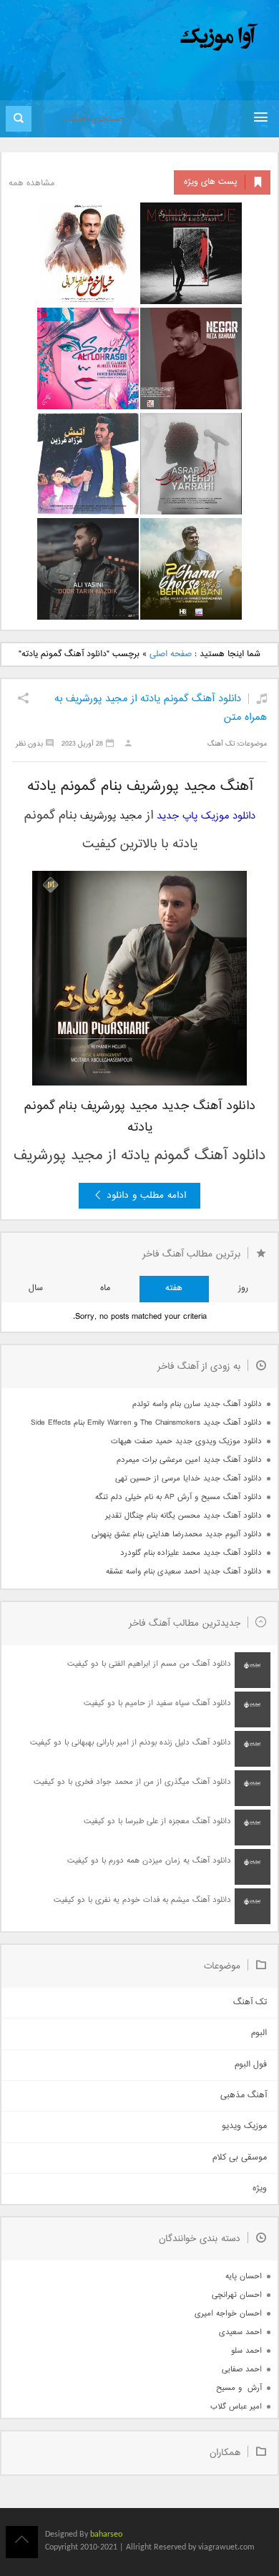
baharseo (106, 2534)
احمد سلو (246, 2351)
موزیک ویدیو (244, 2126)
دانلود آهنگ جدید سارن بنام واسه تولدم (197, 1404)
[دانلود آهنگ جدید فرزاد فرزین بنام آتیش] (88, 464)
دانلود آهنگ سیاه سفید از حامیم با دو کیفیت (157, 1703)
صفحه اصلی (171, 654)
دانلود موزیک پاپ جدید (206, 816)
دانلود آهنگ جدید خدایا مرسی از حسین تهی (189, 1479)
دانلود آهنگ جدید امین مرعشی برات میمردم (189, 1460)
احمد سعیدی (240, 2332)
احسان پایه (244, 2277)
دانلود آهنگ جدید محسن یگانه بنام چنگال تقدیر (183, 1516)
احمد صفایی (242, 2370)
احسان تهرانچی (237, 2295)
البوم (259, 2033)
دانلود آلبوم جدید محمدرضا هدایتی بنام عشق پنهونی (177, 1535)
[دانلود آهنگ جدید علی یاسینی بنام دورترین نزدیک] (88, 569)
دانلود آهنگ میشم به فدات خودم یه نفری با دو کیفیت (142, 1900)
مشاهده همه (31, 184)
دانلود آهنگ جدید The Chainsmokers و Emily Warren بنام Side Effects (146, 1423)
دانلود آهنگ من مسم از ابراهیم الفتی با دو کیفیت (149, 1664)
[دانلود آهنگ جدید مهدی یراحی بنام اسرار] (191, 464)
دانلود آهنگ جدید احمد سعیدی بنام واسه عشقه (184, 1572)
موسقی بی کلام (240, 2158)
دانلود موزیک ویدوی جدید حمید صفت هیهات (186, 1441)
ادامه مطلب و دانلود (146, 1196)
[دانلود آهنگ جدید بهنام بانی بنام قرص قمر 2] (191, 569)
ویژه (260, 2189)
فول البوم (251, 2065)
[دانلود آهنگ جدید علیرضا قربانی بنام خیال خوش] (88, 253)
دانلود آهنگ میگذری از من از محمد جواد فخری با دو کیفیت (132, 1782)
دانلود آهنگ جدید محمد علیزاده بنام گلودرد (191, 1553)
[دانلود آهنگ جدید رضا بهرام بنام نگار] (191, 358)
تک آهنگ (221, 744)
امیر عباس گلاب (236, 2407)
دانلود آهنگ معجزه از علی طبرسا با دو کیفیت (157, 1821)
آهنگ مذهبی (244, 2096)
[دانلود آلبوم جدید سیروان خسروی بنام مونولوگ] (191, 253)
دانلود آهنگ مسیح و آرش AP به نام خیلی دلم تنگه (178, 1497)
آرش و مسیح (239, 2388)
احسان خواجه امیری (228, 2314)
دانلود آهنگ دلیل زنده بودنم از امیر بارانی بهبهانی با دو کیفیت (131, 1743)
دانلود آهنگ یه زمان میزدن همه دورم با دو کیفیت (149, 1861)
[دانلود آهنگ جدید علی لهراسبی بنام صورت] (88, 358)
